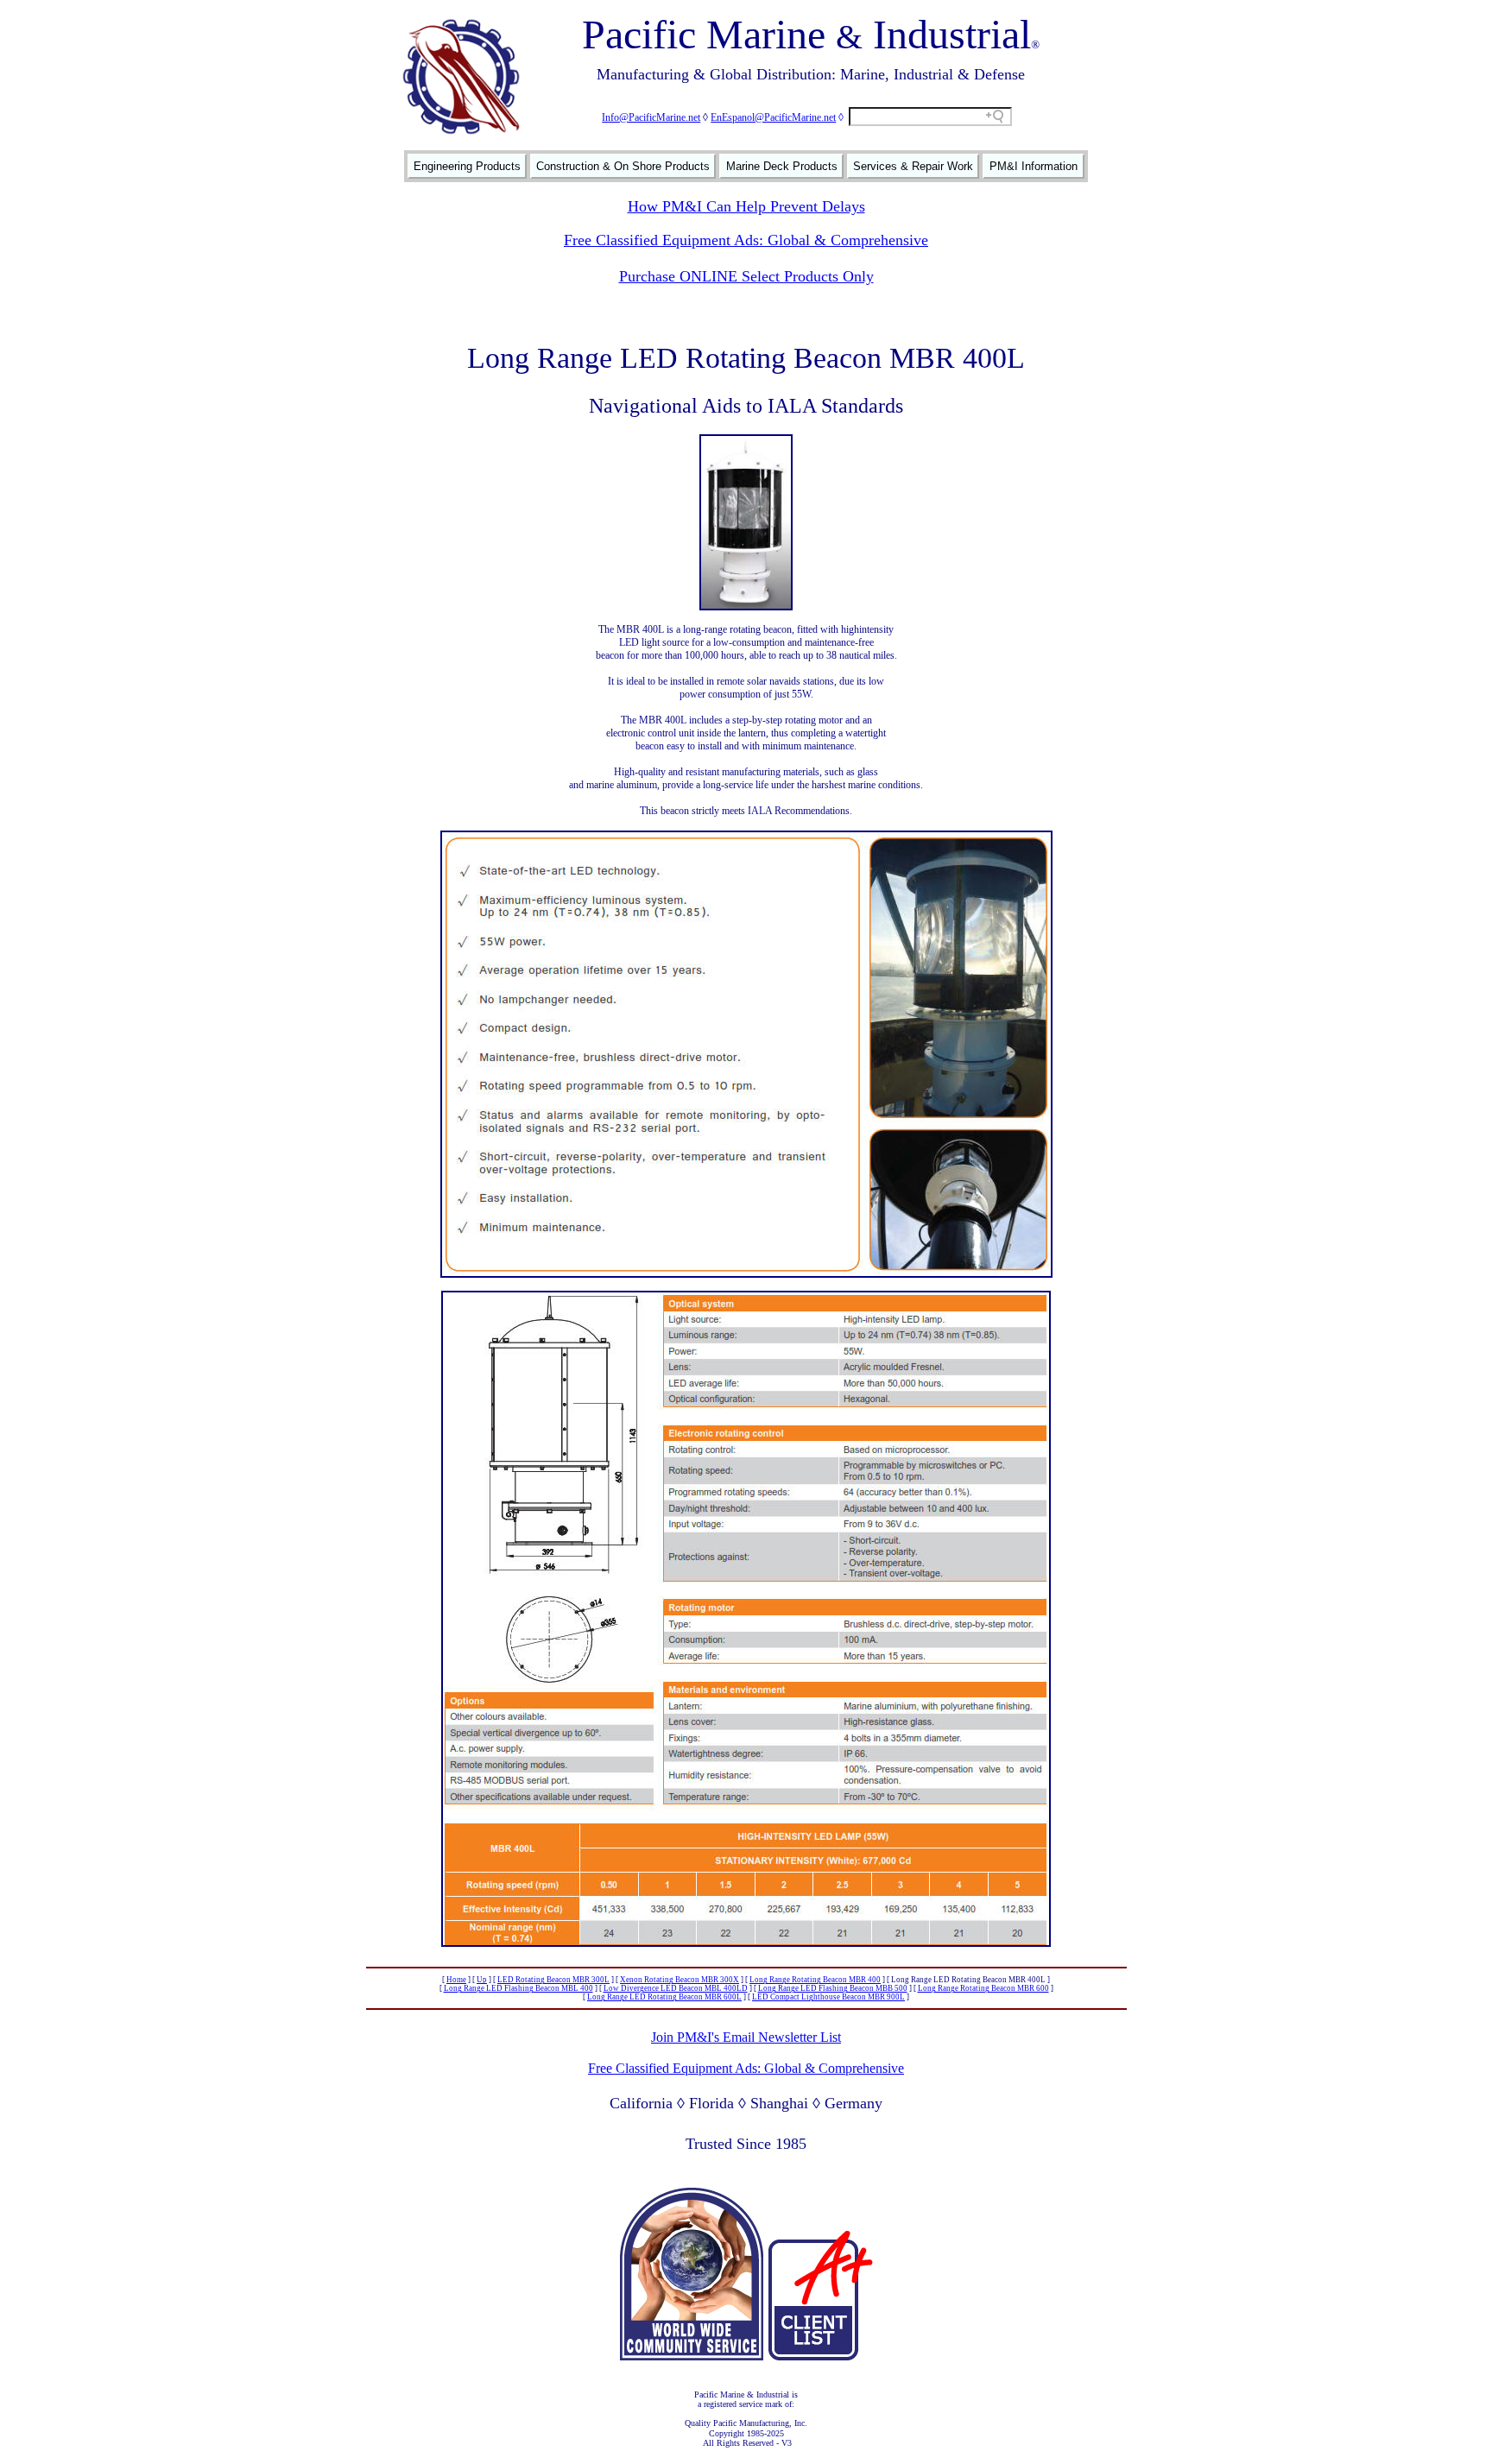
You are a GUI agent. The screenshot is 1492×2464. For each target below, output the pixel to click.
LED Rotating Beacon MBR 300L (553, 1980)
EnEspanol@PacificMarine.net (773, 117)
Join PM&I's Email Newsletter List (746, 2037)
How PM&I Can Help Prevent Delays (746, 206)
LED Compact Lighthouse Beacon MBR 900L (828, 1997)
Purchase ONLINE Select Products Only (746, 276)
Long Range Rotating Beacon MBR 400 (815, 1980)
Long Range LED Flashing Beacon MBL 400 (518, 1988)
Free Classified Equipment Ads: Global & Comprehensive (746, 240)
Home (456, 1980)
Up (482, 1980)
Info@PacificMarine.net (651, 117)
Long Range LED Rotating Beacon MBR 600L (664, 1997)
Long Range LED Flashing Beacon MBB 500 (833, 1988)
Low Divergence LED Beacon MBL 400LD (676, 1988)
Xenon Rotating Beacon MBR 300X (680, 1980)
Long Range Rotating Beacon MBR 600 (983, 1988)
